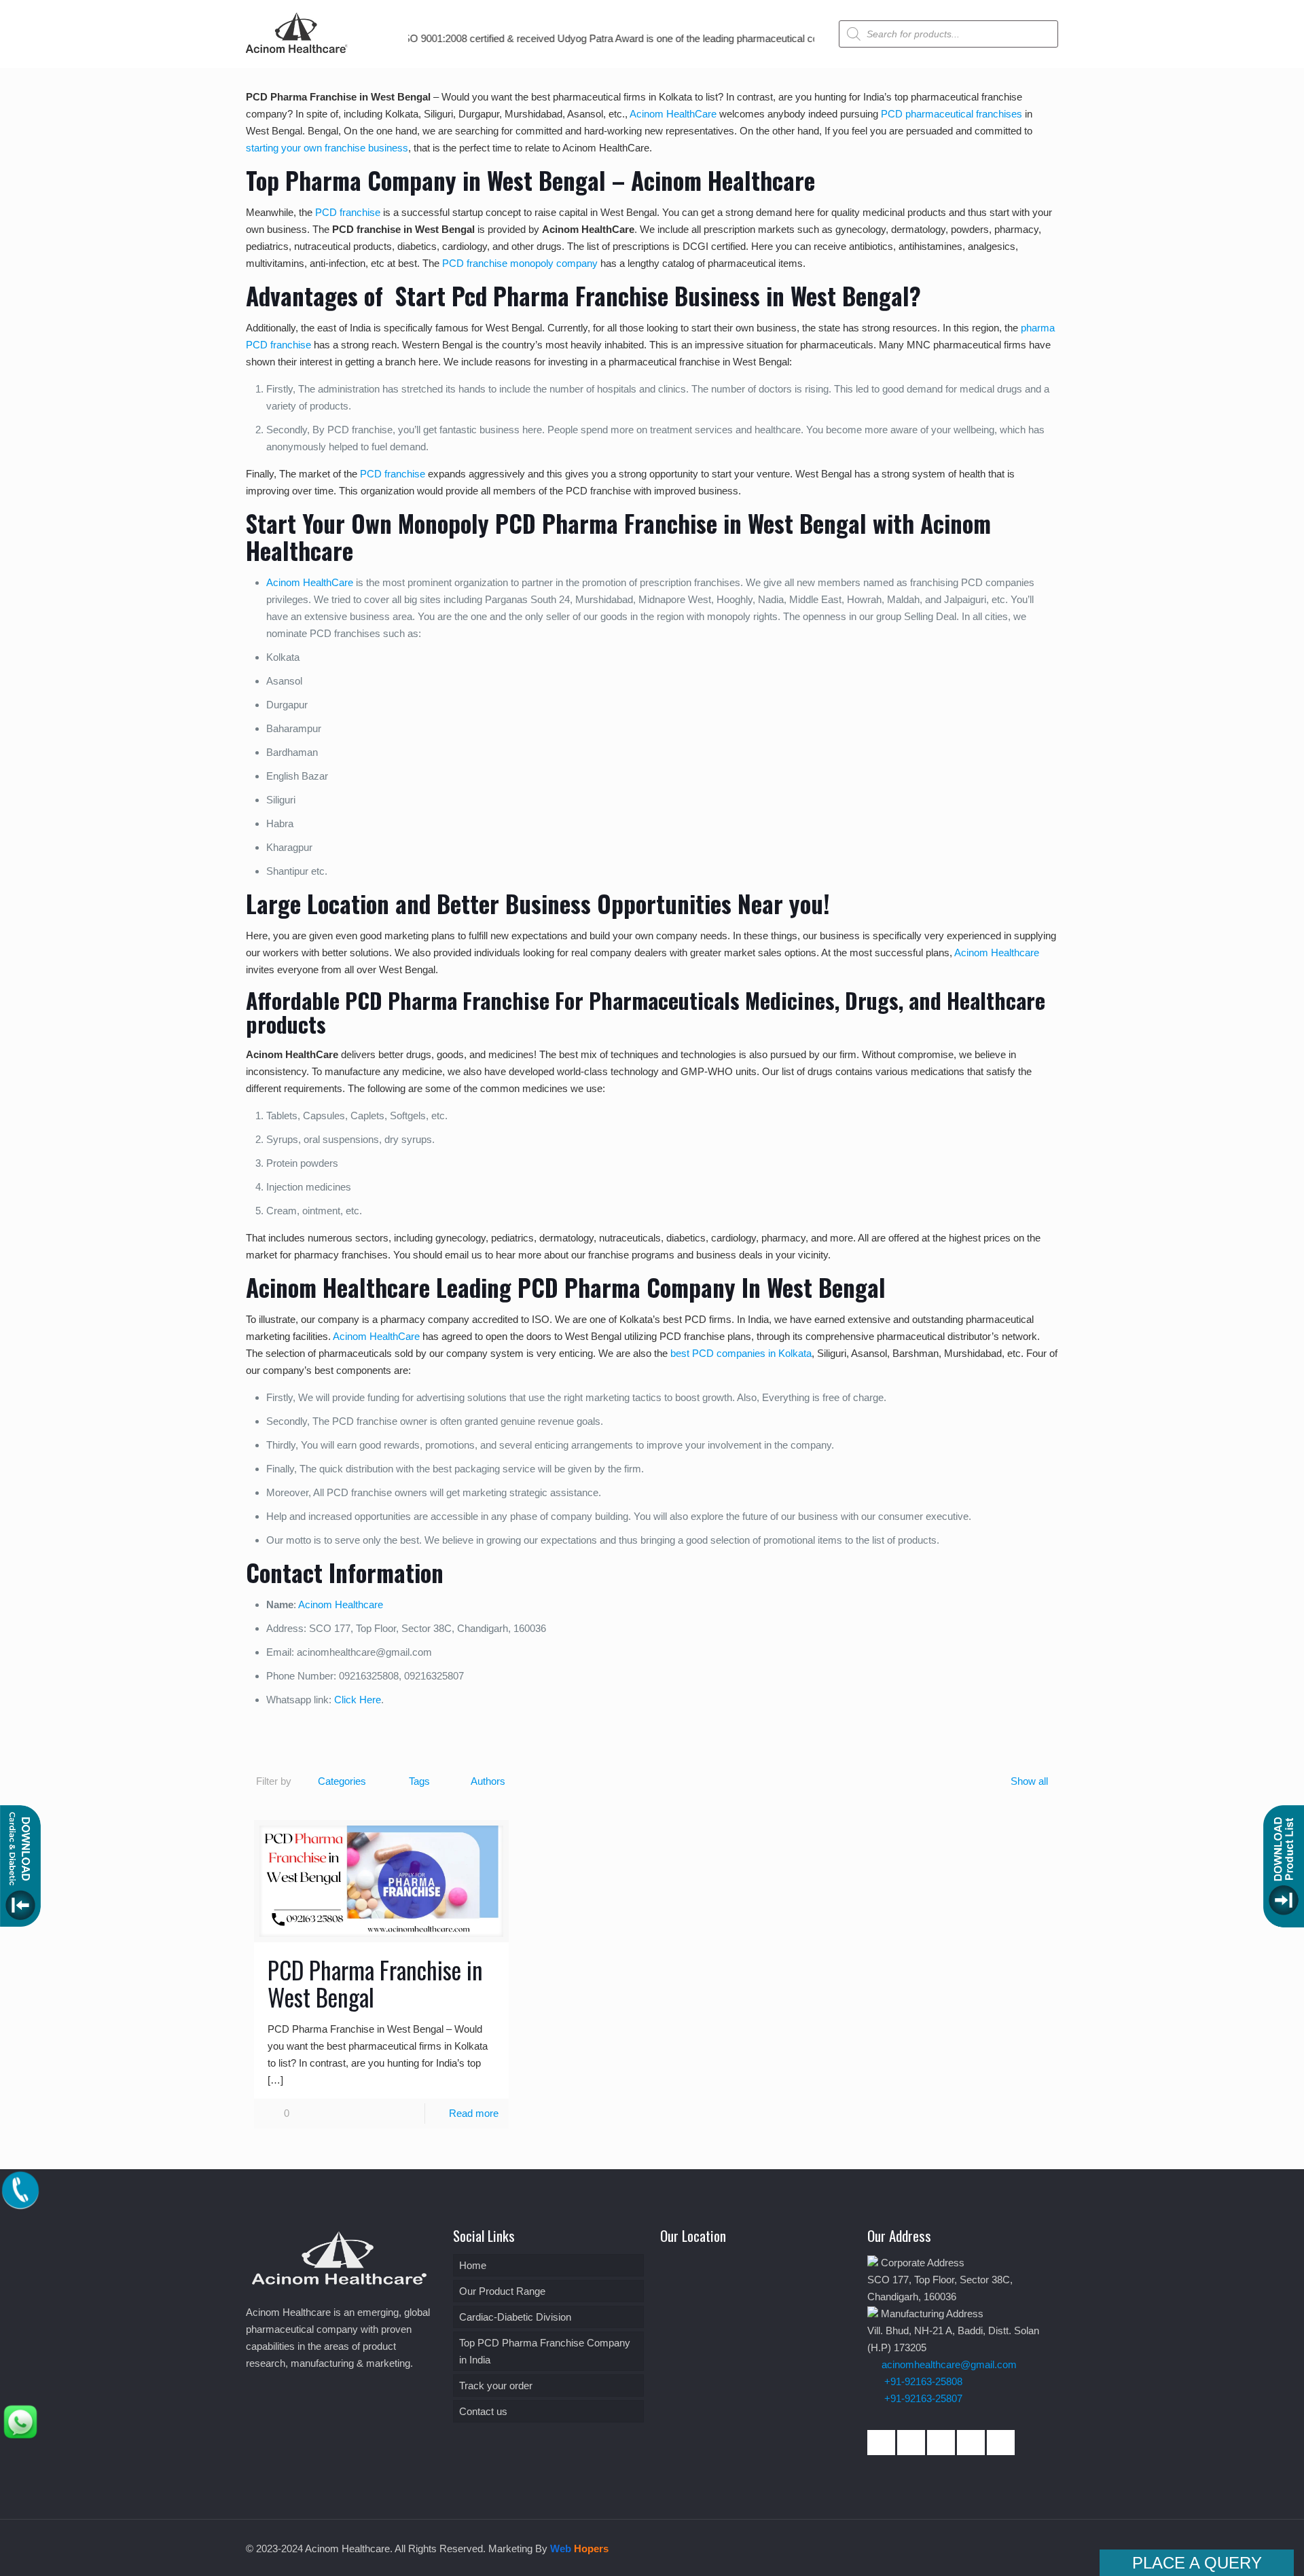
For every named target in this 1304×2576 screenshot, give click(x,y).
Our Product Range (502, 2291)
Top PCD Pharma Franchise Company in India (545, 2351)
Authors (488, 1781)
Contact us (483, 2411)
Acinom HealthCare (673, 114)
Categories (342, 1781)
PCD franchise (348, 212)
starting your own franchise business (327, 148)
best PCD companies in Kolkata (741, 1353)
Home (473, 2265)
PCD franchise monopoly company (520, 263)
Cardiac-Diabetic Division (515, 2317)
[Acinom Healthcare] (297, 54)
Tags (419, 1781)
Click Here (358, 1700)
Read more (474, 2113)
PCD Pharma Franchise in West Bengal (375, 1983)
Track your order (496, 2385)
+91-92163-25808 (922, 2381)
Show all (1029, 1781)
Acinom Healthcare (997, 953)
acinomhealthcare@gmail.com (949, 2364)
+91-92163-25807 (923, 2398)
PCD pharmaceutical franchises (952, 114)
